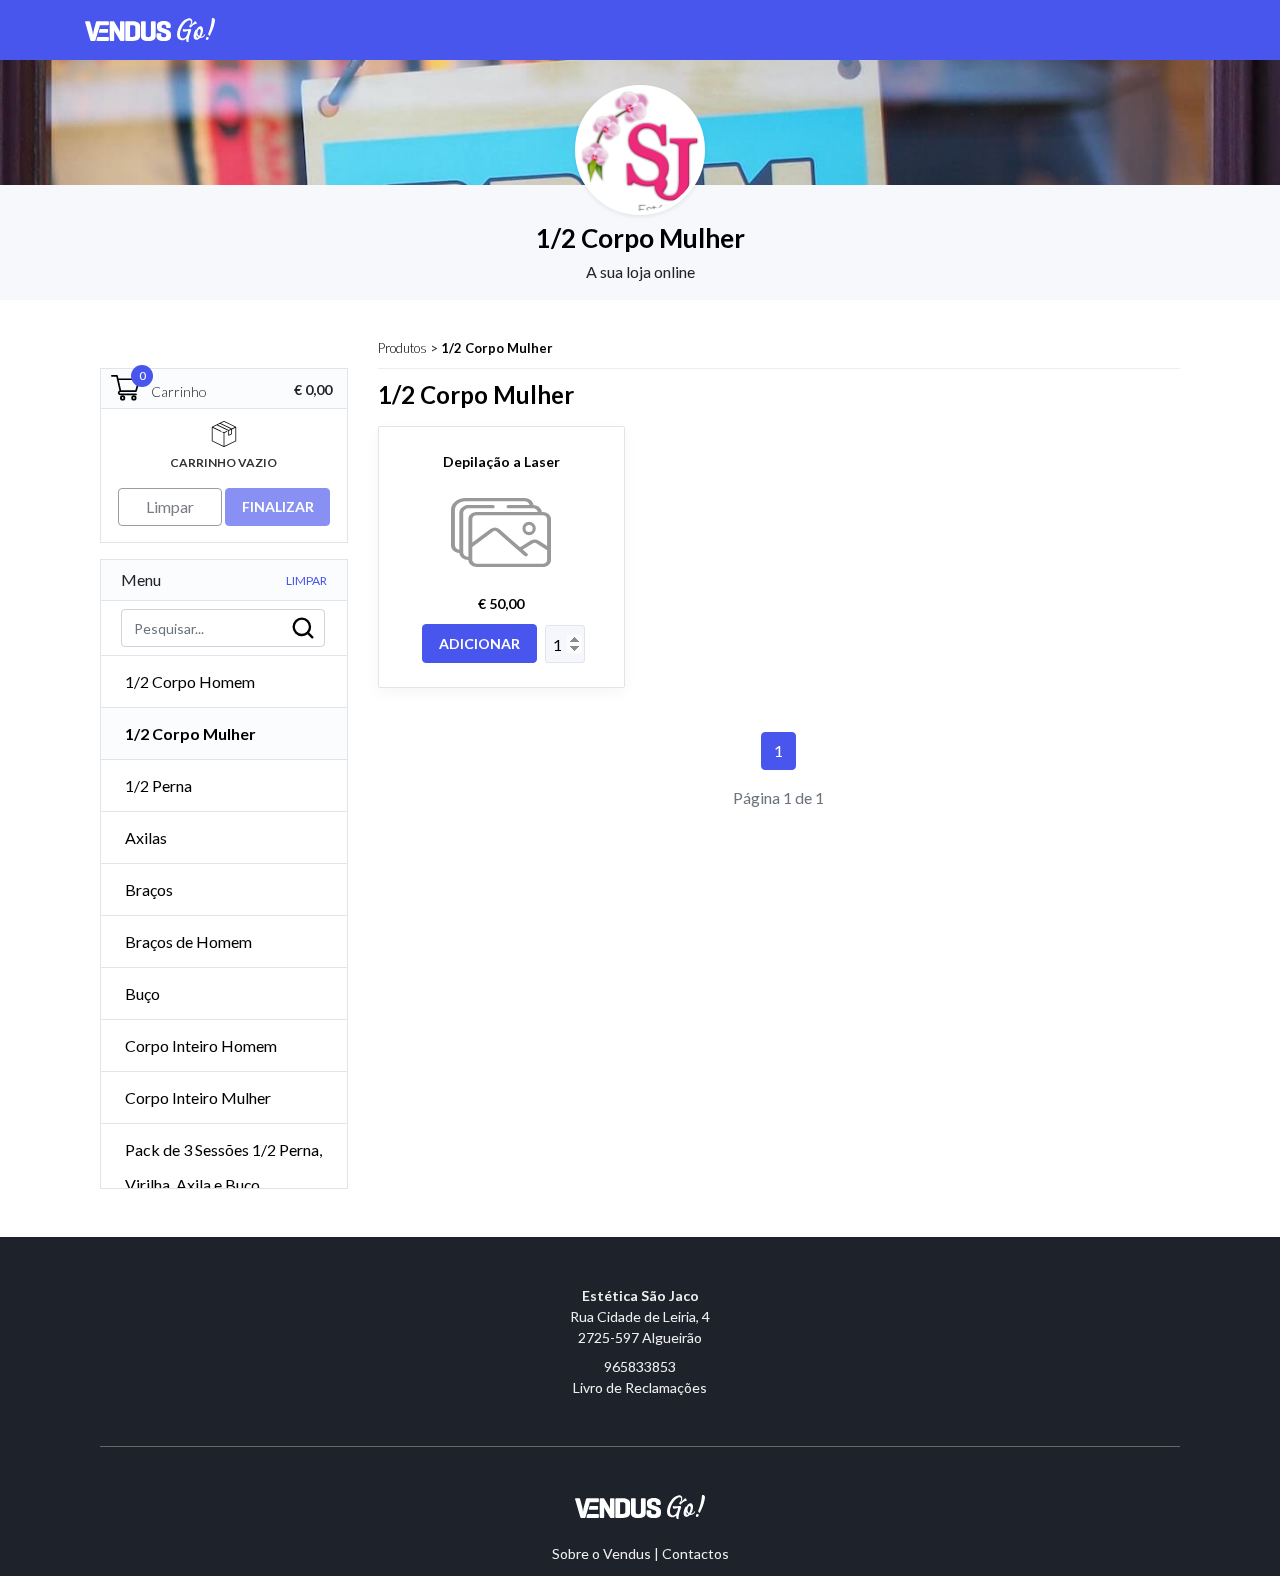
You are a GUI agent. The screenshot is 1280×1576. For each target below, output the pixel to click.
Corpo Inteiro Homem (201, 1045)
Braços (149, 889)
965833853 (640, 1366)
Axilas (146, 837)
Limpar (306, 580)
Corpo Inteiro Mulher (198, 1097)
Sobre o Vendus (601, 1553)
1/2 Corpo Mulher (497, 348)
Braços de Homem (188, 941)
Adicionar (479, 643)
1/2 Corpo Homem (190, 681)
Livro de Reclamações (640, 1387)
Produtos (402, 348)
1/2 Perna (158, 785)
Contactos (695, 1553)
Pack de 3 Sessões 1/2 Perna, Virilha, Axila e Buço (223, 1167)
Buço (142, 993)
